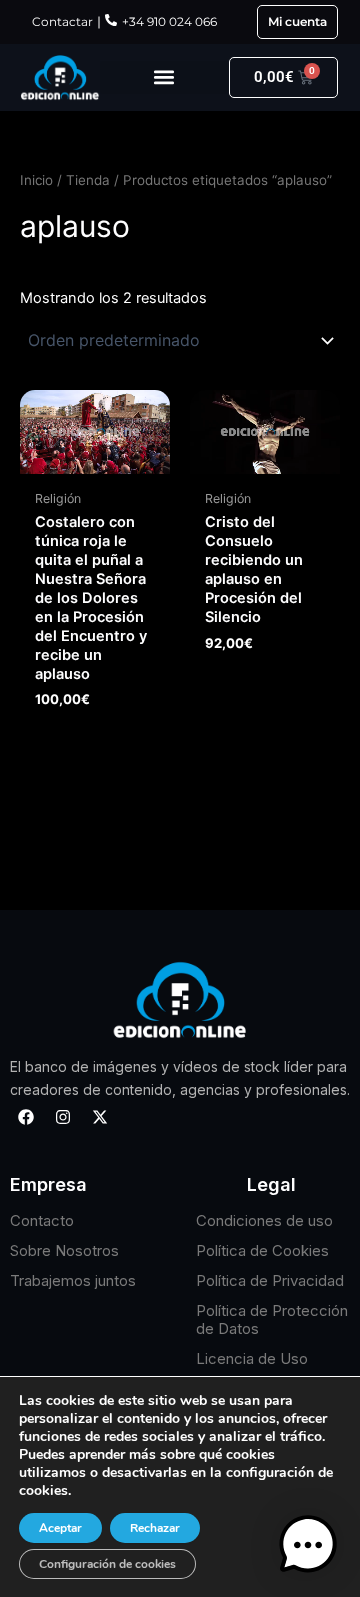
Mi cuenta (297, 21)
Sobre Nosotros (64, 1250)
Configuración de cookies (107, 1564)
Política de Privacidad (270, 1280)
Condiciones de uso (264, 1220)
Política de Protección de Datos (272, 1319)
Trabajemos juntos (73, 1280)
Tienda (88, 180)
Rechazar (155, 1528)
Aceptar (60, 1528)
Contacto (42, 1220)
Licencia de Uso (252, 1358)
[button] (164, 77)
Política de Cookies (262, 1250)
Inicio (36, 180)
